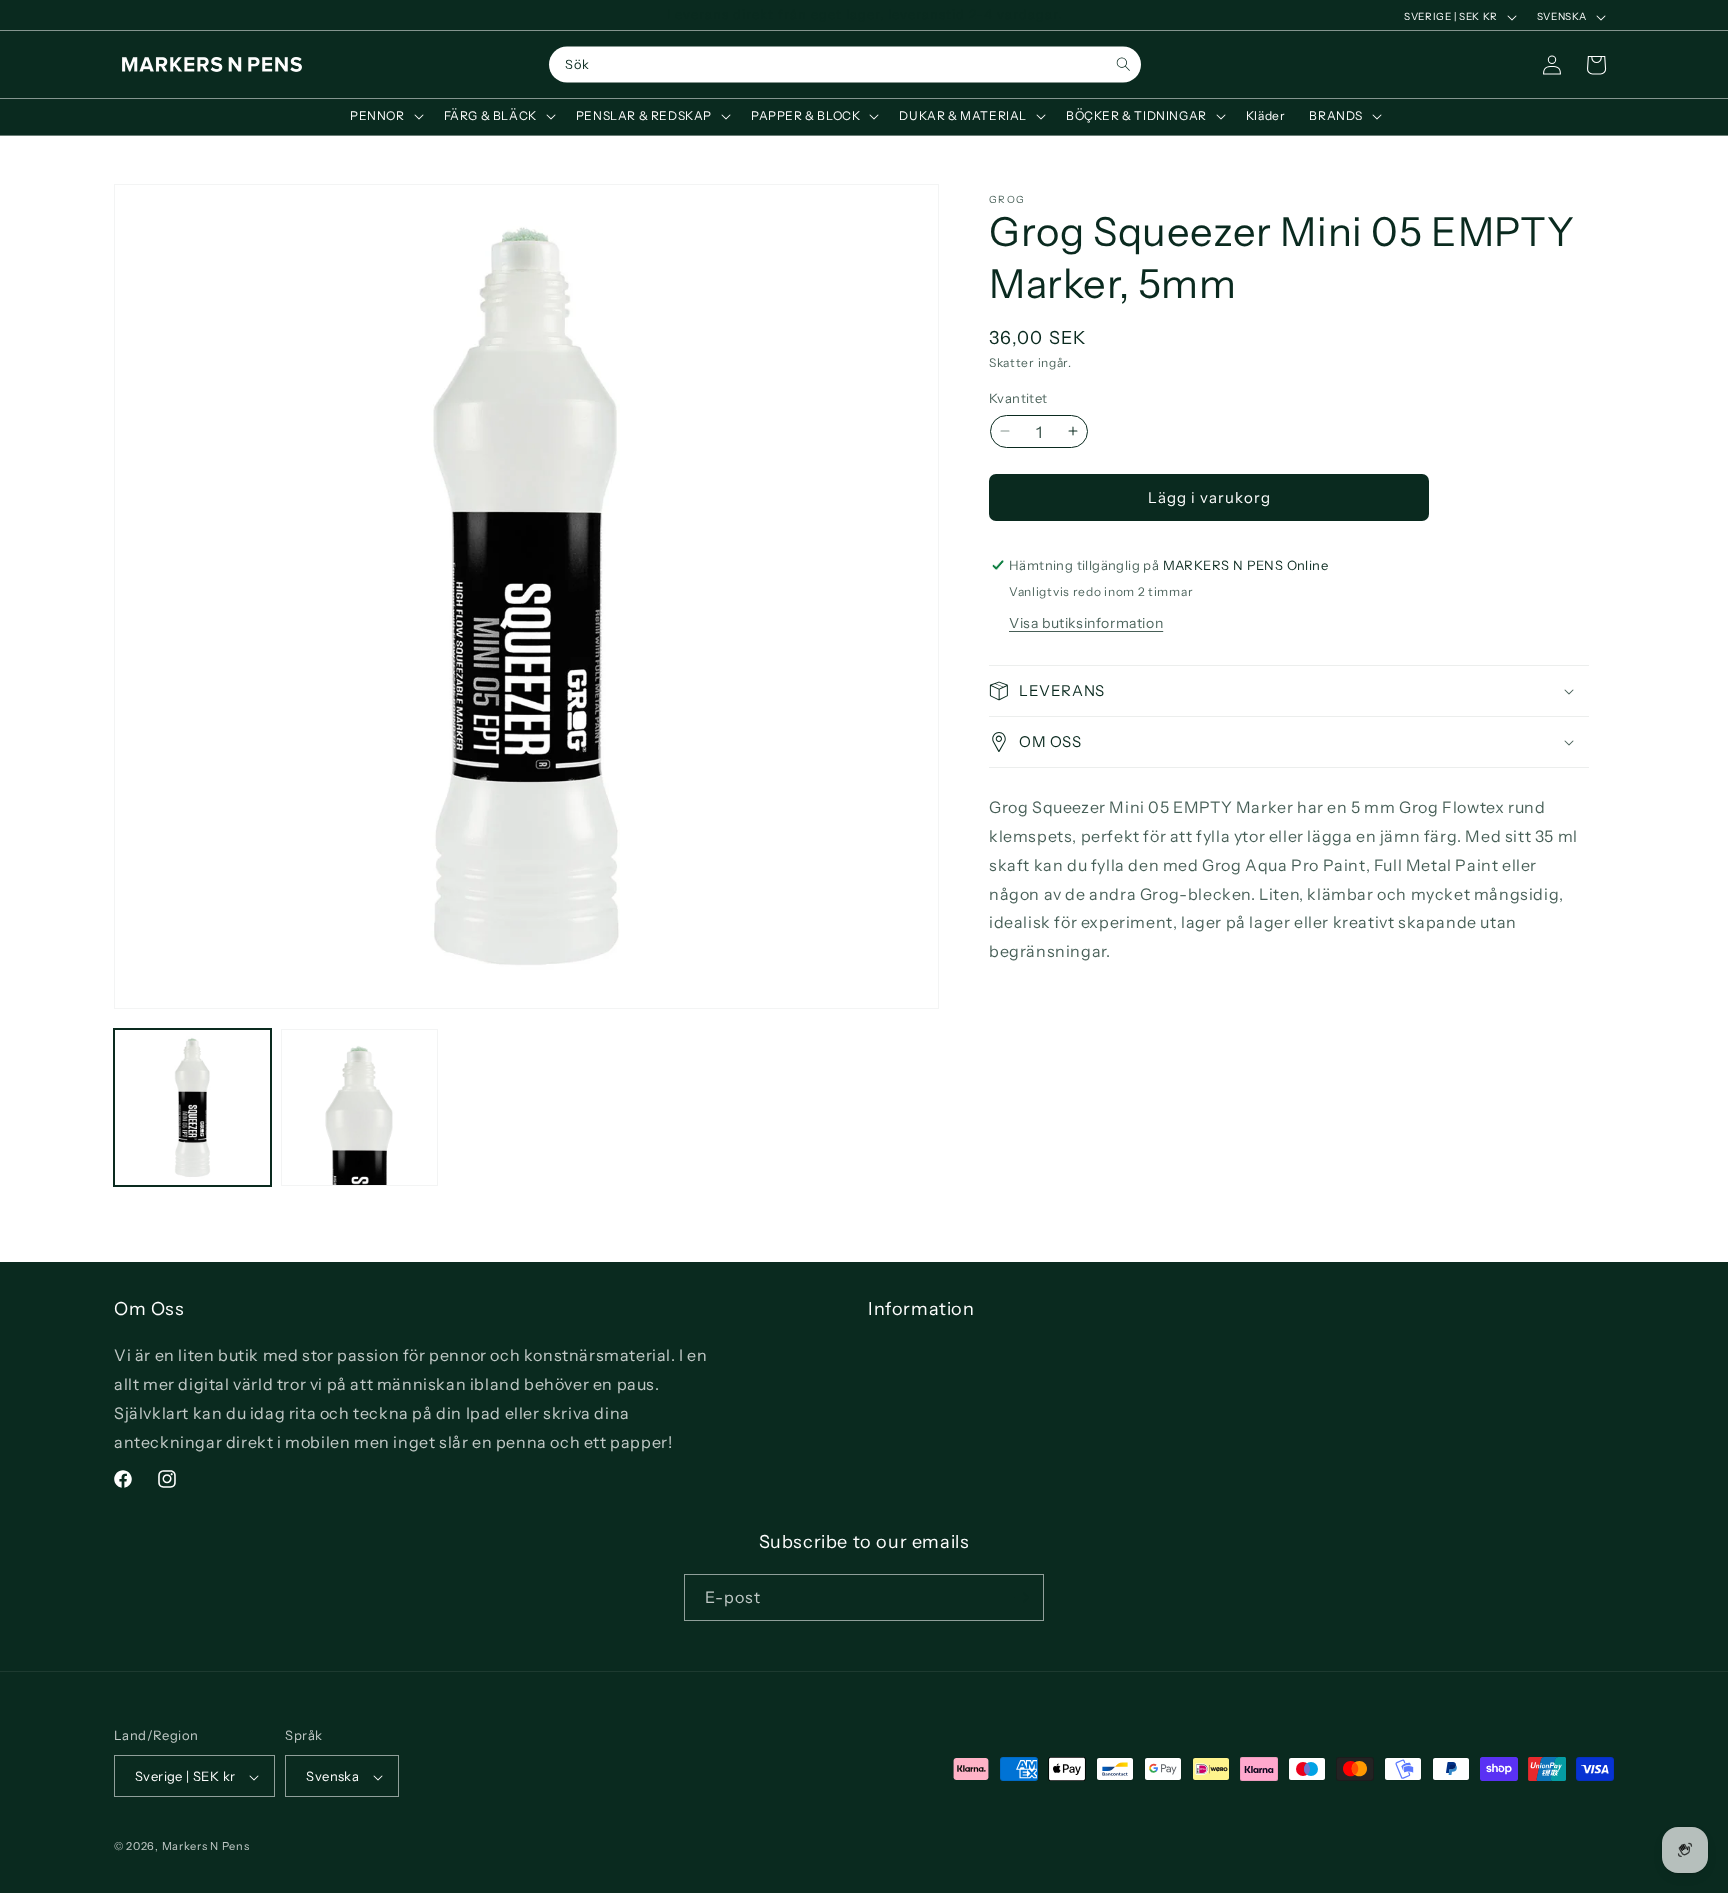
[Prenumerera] (1021, 1597)
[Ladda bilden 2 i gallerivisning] (359, 1107)
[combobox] (845, 65)
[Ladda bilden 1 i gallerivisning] (192, 1107)
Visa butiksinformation (1086, 623)
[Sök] (1123, 64)
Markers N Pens (206, 1847)
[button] (385, 116)
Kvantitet (1018, 397)
